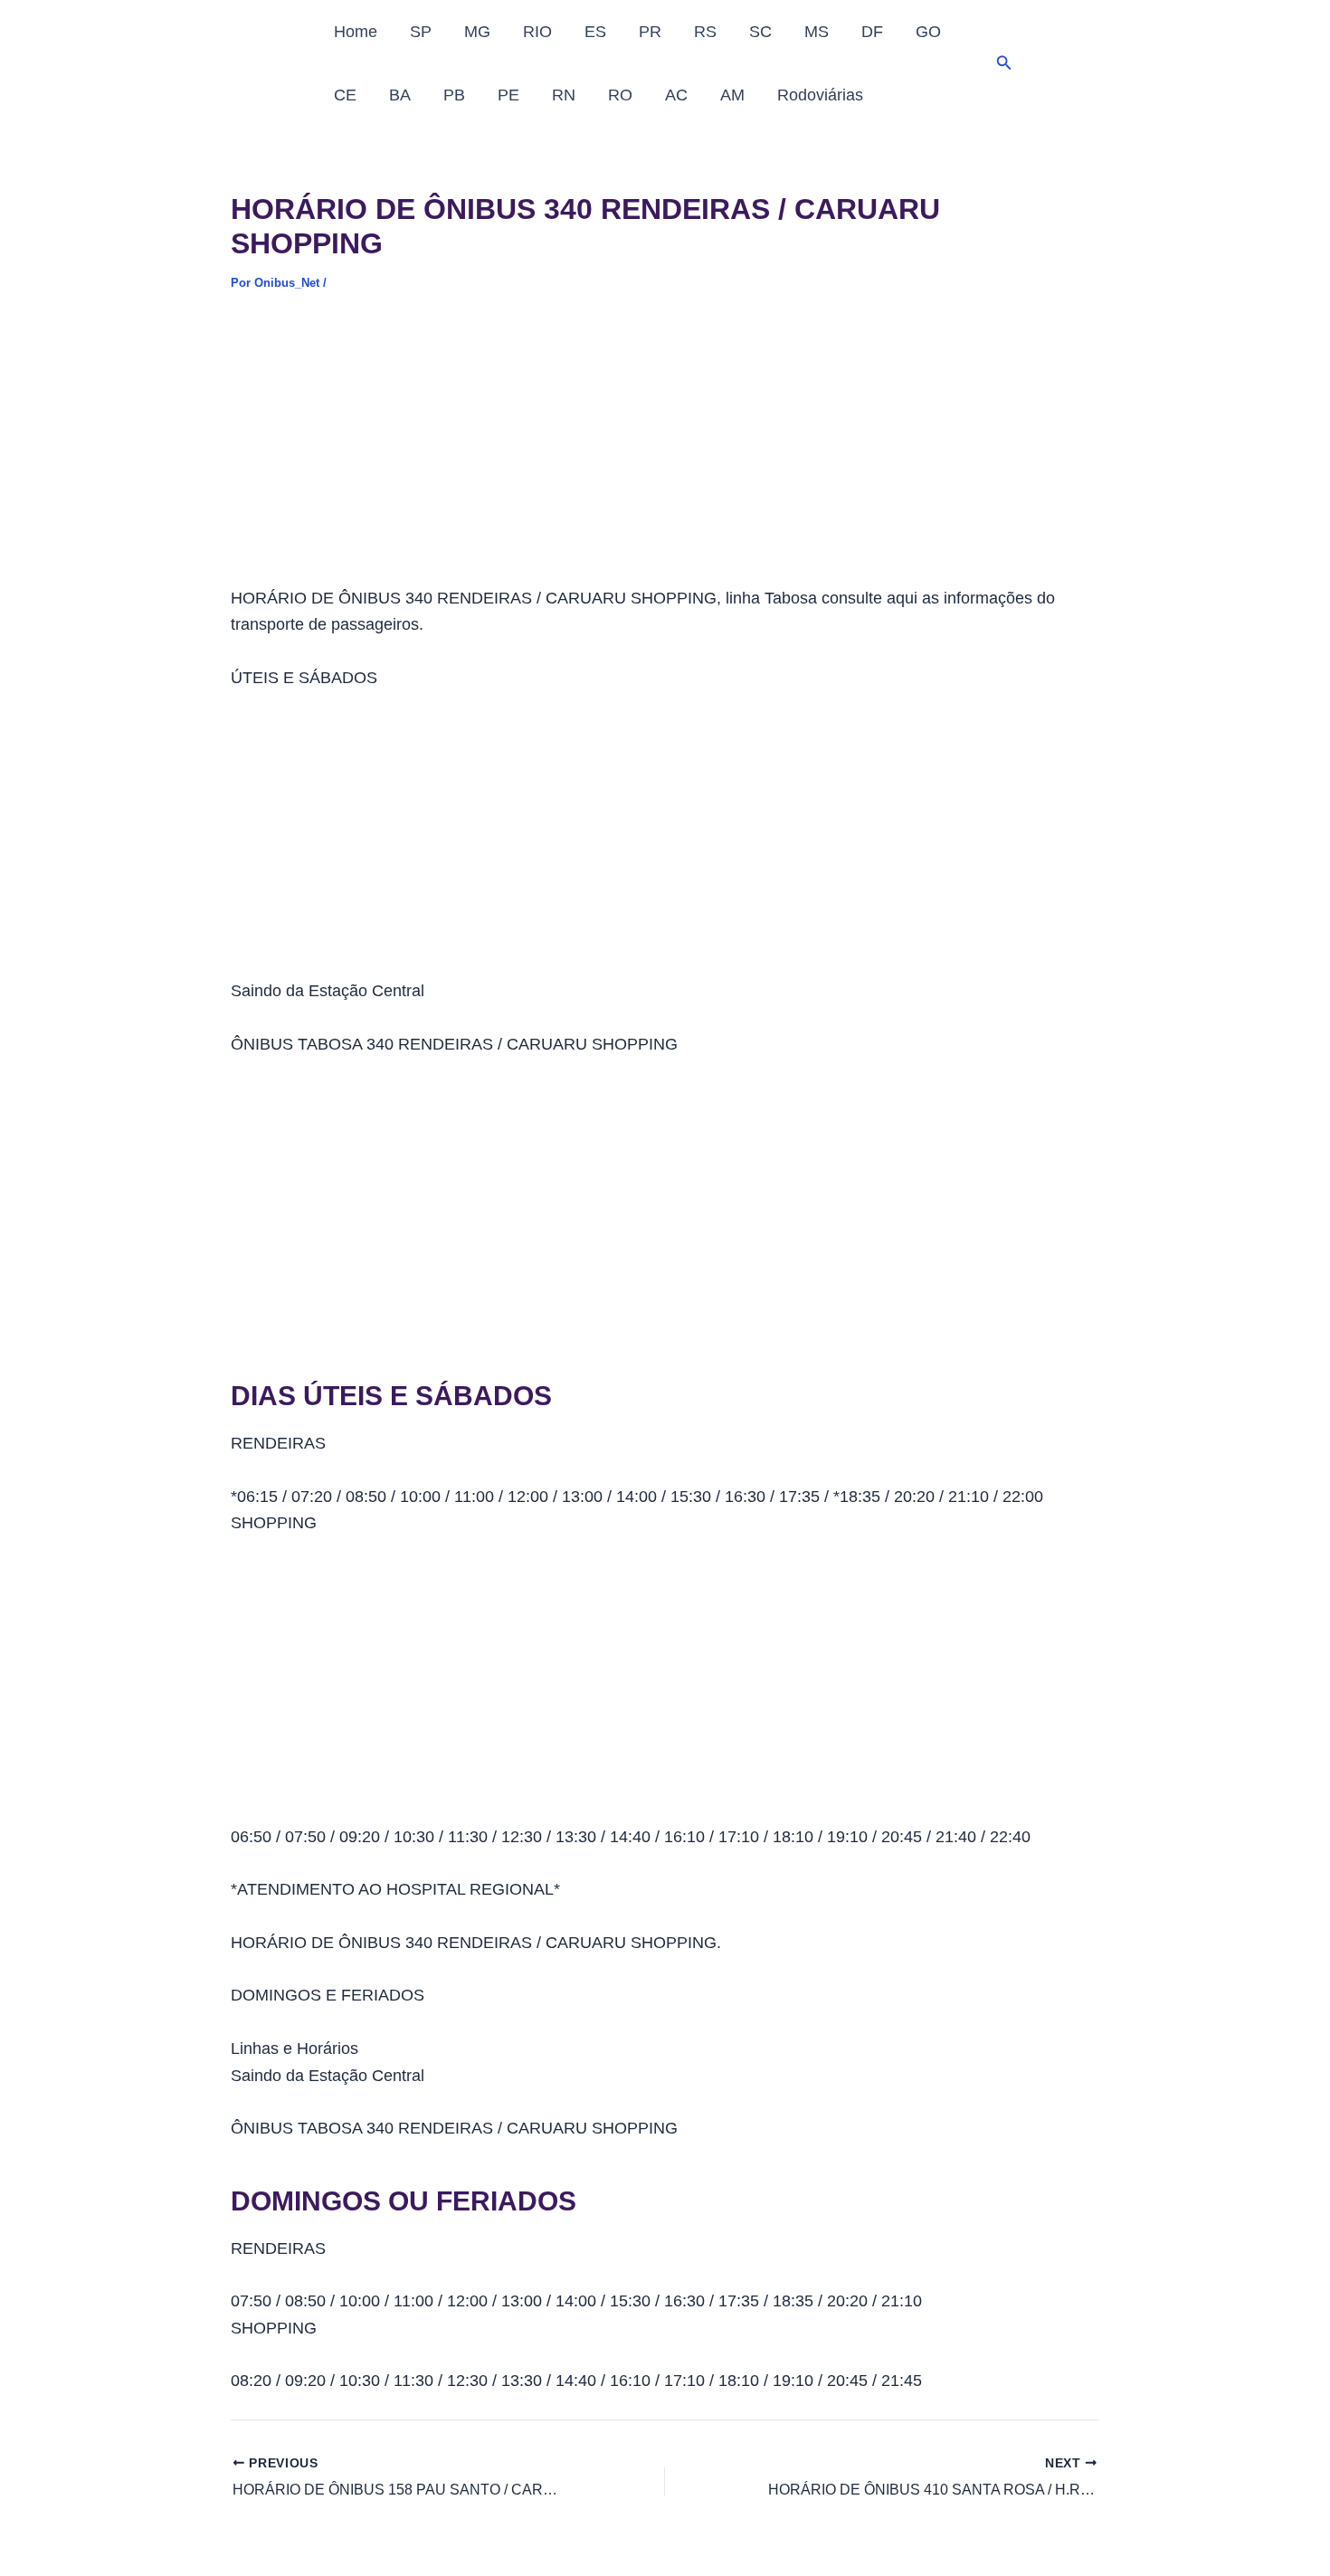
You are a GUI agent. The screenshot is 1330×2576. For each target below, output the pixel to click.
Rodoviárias (820, 95)
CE (345, 95)
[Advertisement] (665, 452)
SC (760, 32)
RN (564, 95)
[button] (1004, 63)
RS (705, 32)
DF (872, 32)
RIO (537, 32)
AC (676, 95)
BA (400, 95)
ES (595, 32)
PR (650, 32)
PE (508, 95)
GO (928, 32)
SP (421, 32)
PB (454, 95)
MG (477, 32)
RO (620, 95)
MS (817, 32)
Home (356, 32)
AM (732, 95)
